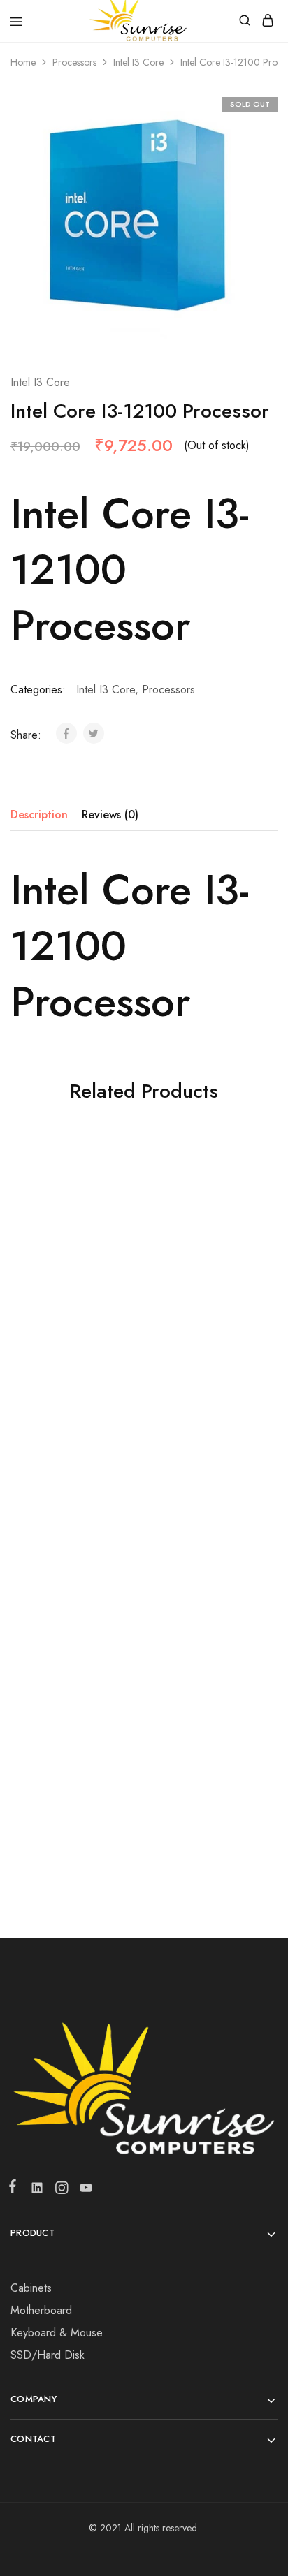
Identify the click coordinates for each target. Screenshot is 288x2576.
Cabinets (31, 2288)
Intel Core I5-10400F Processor (72, 1318)
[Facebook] (15, 2189)
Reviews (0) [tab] (110, 815)
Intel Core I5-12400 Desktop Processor (206, 1797)
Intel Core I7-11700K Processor (206, 1318)
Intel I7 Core (206, 1292)
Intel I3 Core (138, 62)
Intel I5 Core (72, 1292)
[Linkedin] (37, 2191)
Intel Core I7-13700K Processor (72, 1797)
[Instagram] (61, 2191)
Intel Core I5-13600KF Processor (72, 1557)
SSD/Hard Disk (48, 2355)
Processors (74, 62)
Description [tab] (39, 815)
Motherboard (41, 2310)
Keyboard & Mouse (57, 2333)
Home (23, 62)
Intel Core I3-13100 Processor (206, 1557)
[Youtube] (83, 2191)
